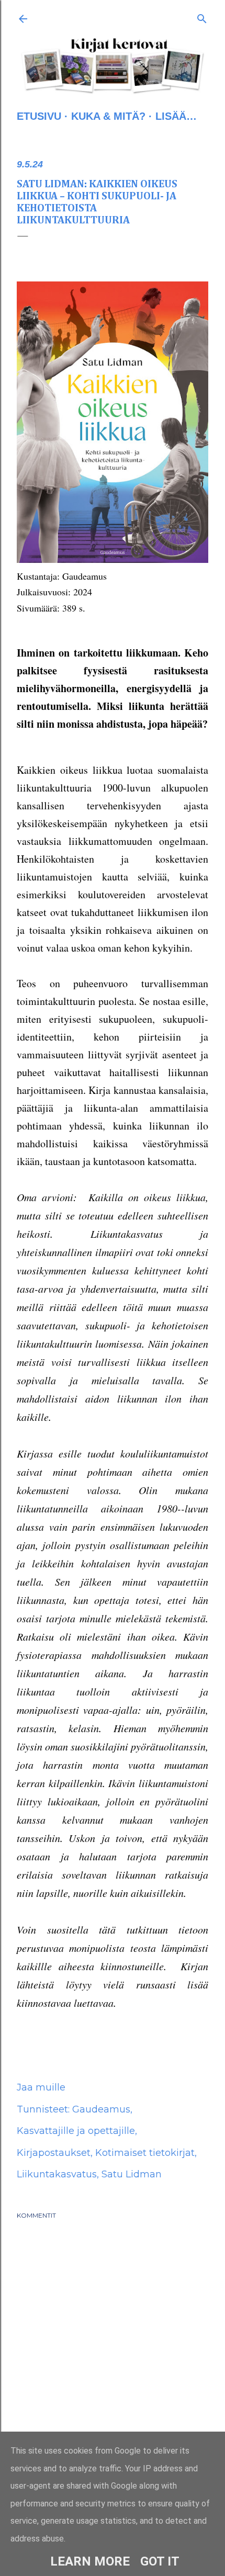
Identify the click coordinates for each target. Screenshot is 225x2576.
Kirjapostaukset (54, 2153)
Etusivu (39, 116)
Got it (160, 2561)
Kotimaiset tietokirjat (145, 2153)
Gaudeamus (101, 2109)
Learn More (90, 2561)
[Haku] (202, 17)
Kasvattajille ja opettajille (76, 2131)
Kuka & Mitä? (108, 116)
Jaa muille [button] (41, 2087)
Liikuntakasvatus (57, 2174)
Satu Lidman (132, 2174)
